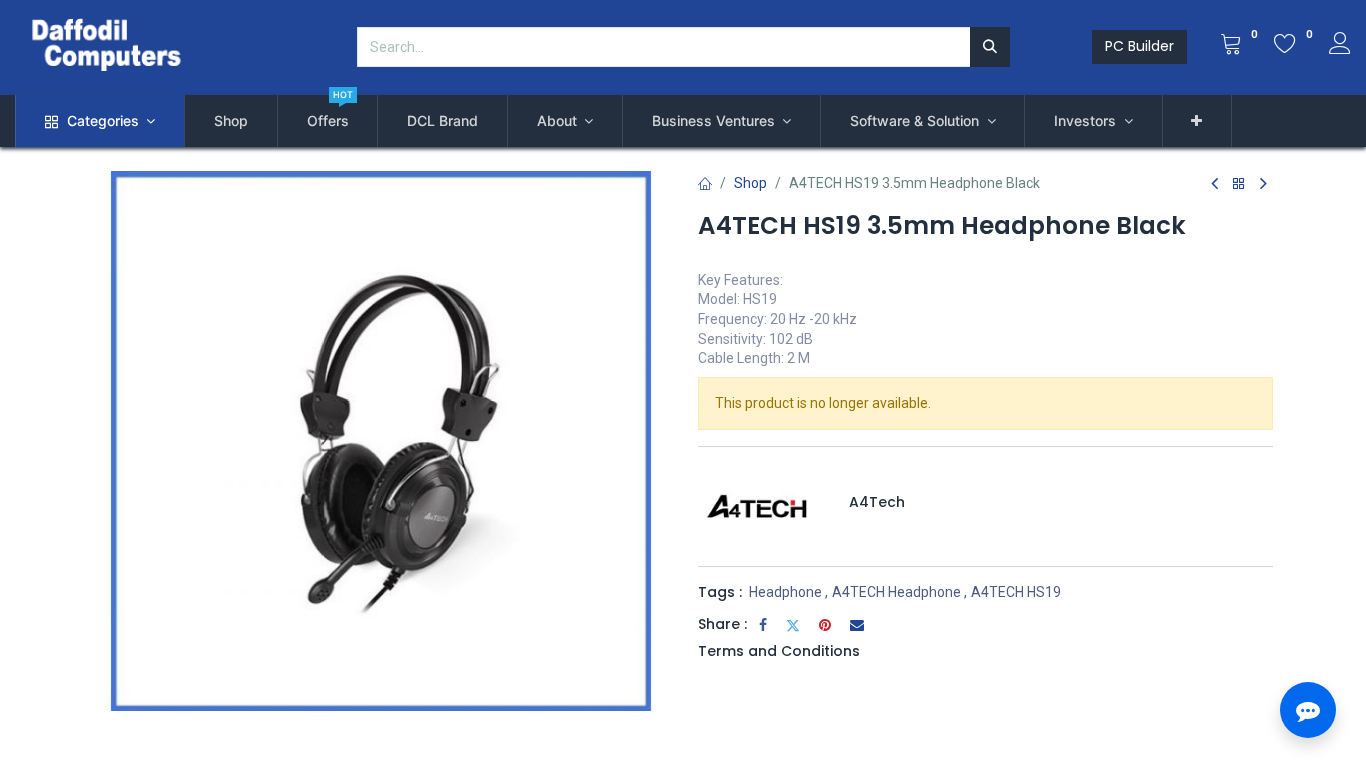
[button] (1197, 121)
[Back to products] (1239, 184)
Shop (750, 183)
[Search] (990, 47)
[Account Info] (1340, 46)
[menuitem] (231, 121)
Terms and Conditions (779, 651)
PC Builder (1139, 46)
